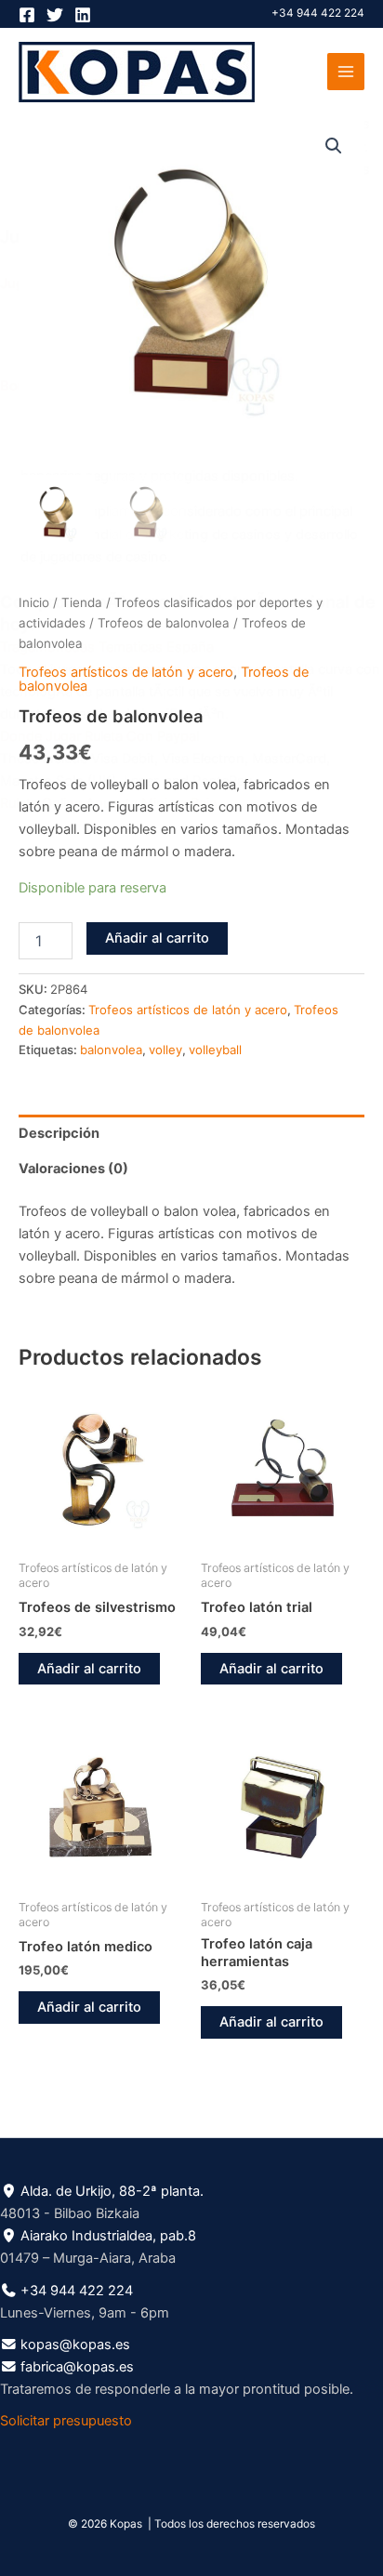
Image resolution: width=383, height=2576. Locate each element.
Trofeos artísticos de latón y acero (126, 672)
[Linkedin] (83, 15)
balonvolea (111, 1050)
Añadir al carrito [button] (89, 1669)
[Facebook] (27, 15)
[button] (334, 146)
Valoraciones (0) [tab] (73, 1169)
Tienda (82, 602)
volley (165, 1050)
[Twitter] (55, 15)
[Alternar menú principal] (346, 72)
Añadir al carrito (157, 938)
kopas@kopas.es (75, 2345)
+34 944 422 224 (318, 13)
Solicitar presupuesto (66, 2421)
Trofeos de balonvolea (164, 623)
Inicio (34, 602)
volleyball (215, 1050)
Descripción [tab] (59, 1133)
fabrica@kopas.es (77, 2367)
